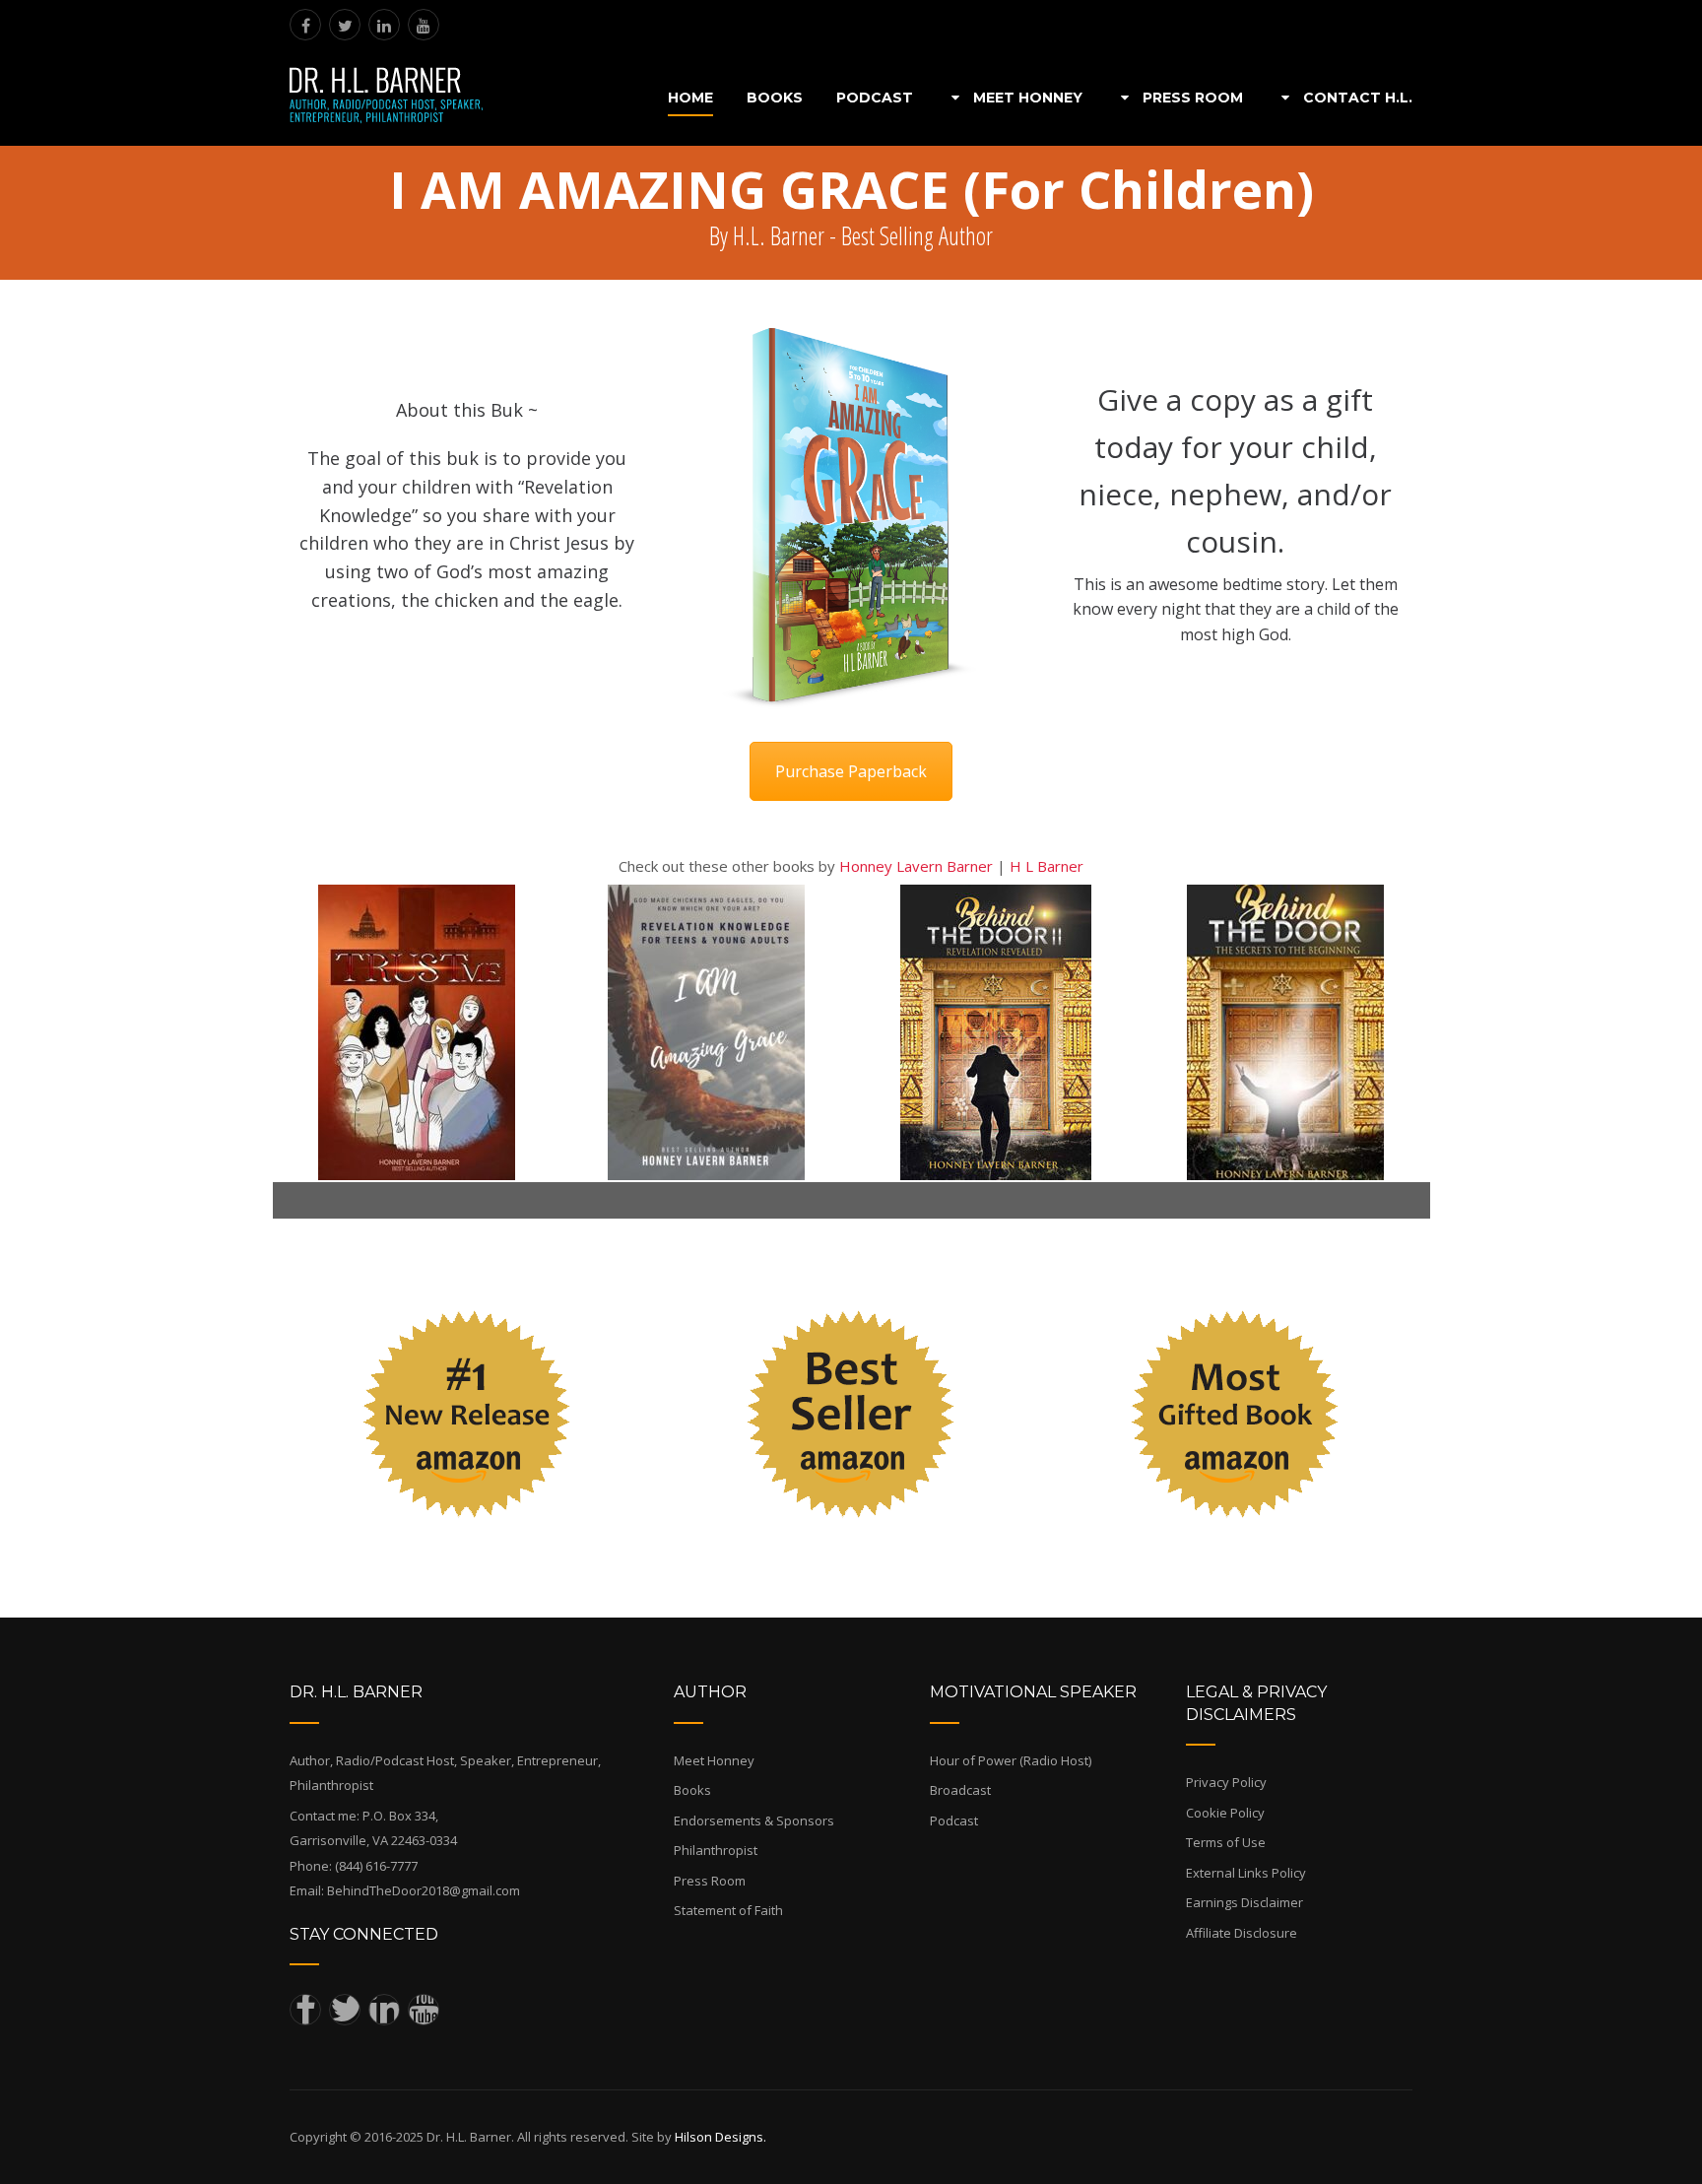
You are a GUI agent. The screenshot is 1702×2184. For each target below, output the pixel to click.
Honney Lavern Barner (916, 866)
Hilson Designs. (720, 2137)
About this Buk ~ (467, 410)
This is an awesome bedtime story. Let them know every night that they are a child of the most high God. (1236, 609)
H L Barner (1047, 866)
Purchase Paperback (851, 771)
